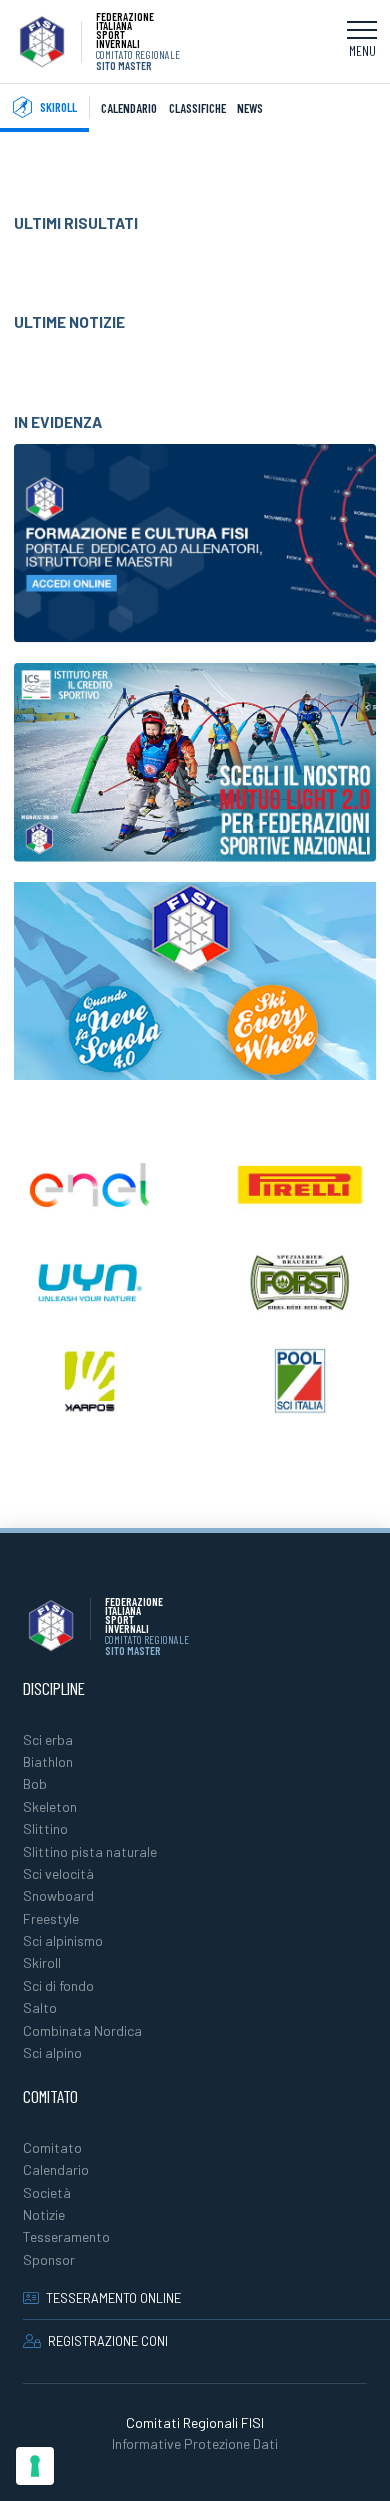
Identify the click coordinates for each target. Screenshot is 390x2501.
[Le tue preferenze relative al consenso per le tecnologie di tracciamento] (35, 2466)
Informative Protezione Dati (195, 2443)
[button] (362, 42)
